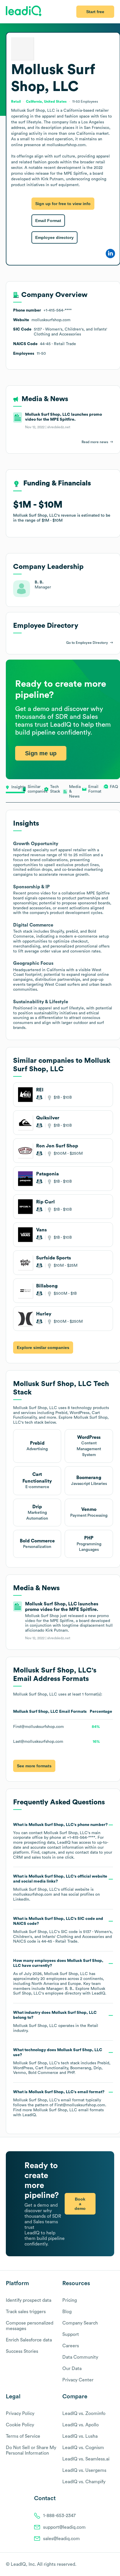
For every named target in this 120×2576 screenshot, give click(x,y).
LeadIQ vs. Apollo (81, 2425)
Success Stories (22, 2351)
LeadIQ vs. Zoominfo (84, 2414)
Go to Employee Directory (87, 643)
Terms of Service (23, 2436)
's (63, 1930)
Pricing (70, 2300)
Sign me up (41, 753)
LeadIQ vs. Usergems (84, 2470)
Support (71, 2334)
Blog (67, 2312)
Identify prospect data (29, 2300)
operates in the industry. (56, 2022)
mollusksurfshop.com (33, 1895)
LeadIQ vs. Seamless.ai (86, 2459)
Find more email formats (58, 2110)
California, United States (46, 102)
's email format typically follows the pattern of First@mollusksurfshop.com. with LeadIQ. (60, 2103)
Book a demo (80, 2204)
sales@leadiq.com (61, 2539)
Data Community (80, 2357)
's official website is (60, 1888)
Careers (71, 2346)
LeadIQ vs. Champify (84, 2482)
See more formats (34, 1766)
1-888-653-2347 (59, 2516)
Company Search (80, 2323)
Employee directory (54, 237)
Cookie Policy (20, 2425)
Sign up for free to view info (63, 204)
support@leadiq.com (64, 2527)
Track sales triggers (26, 2312)
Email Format (48, 221)
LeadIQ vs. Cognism (83, 2448)
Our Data (72, 2369)
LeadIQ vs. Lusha (80, 2436)
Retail (93, 2026)
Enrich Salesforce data (29, 2340)
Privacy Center (78, 2380)
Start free (95, 12)
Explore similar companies (43, 1348)
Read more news (95, 442)
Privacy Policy (20, 2414)
